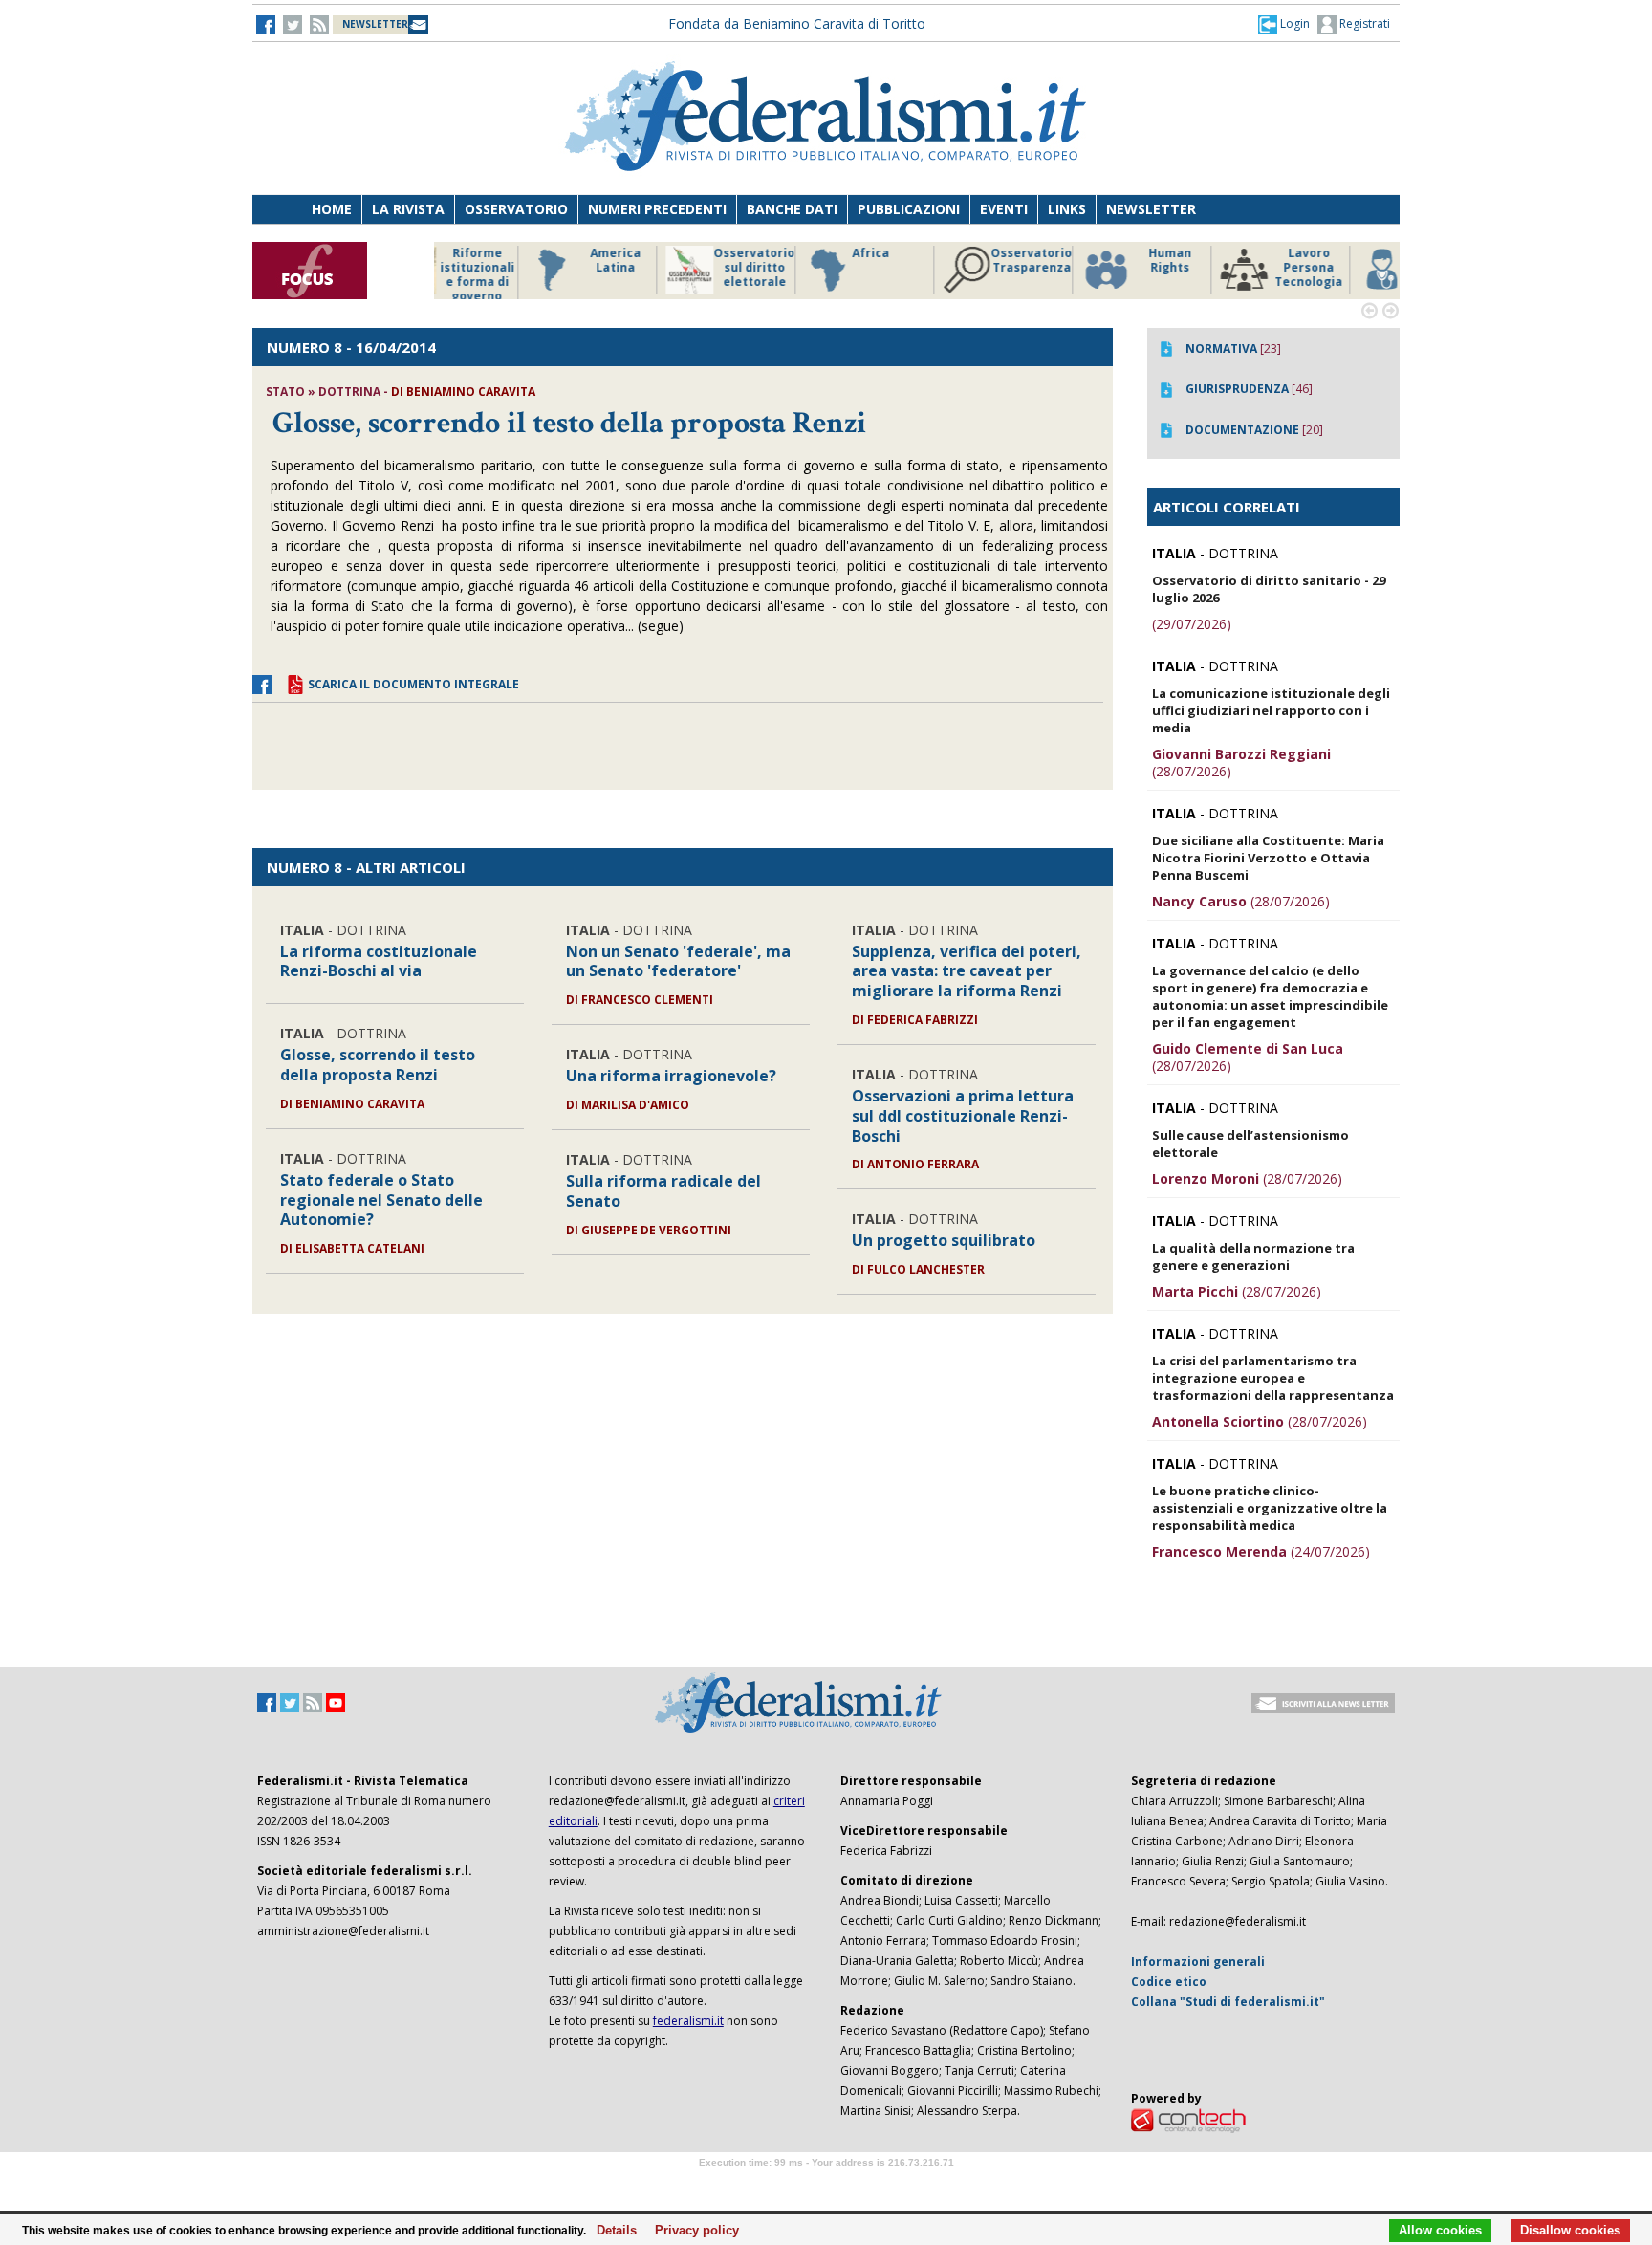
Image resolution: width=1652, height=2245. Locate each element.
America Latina (524, 261)
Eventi (1004, 209)
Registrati (1363, 23)
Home (332, 209)
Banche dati (792, 209)
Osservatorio (516, 209)
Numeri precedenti (657, 209)
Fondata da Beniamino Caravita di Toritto (797, 23)
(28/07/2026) (1241, 763)
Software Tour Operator (826, 2184)
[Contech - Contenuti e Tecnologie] (1188, 2119)
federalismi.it (688, 2021)
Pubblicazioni (909, 209)
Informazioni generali (1198, 1962)
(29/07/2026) (1192, 624)
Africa (780, 253)
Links (1067, 209)
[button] (1284, 24)
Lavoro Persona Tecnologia (1217, 268)
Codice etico (1169, 1982)
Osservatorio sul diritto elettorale (663, 268)
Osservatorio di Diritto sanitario (1356, 268)
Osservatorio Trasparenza (940, 261)
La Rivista (408, 209)
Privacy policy (692, 2231)
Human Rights (1079, 261)
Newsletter (1151, 209)
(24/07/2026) (1261, 1551)
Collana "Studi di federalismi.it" (1228, 2002)
